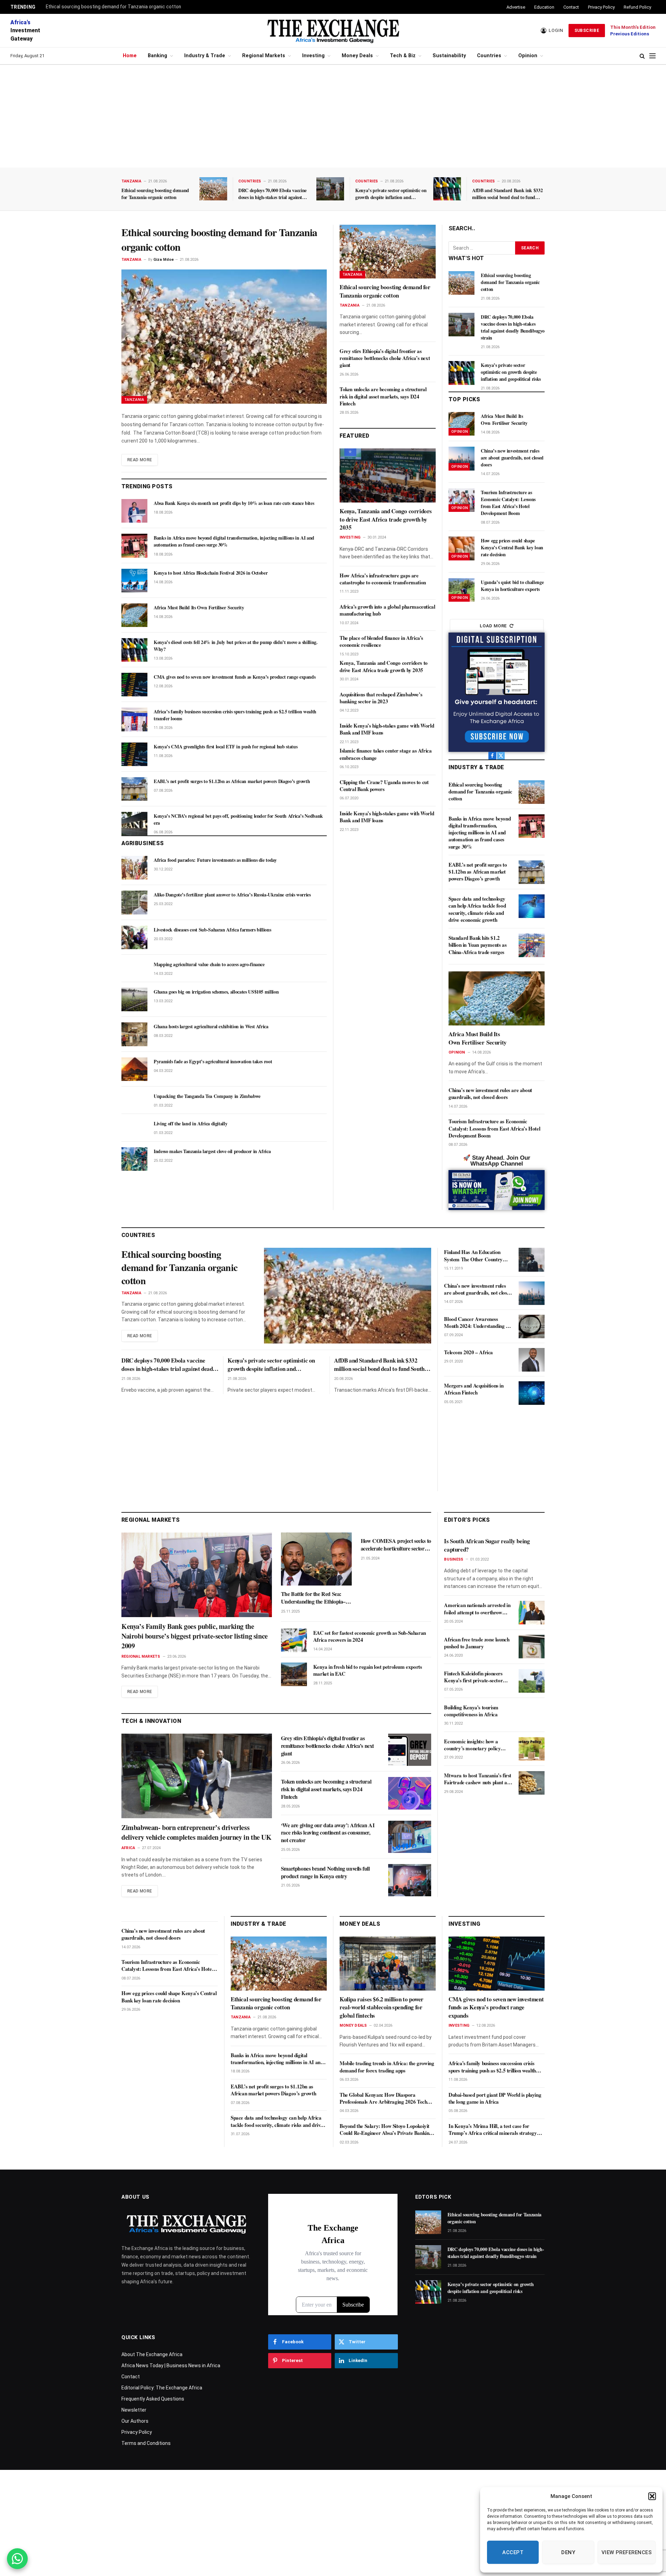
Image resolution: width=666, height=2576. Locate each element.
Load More (493, 626)
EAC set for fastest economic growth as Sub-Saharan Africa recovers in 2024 (370, 1636)
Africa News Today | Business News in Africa (171, 2365)
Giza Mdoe (164, 260)
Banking (157, 56)
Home (130, 56)
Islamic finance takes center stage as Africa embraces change (386, 754)
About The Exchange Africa (152, 2354)
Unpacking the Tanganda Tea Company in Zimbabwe (207, 1096)
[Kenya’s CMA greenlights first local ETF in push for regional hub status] (134, 754)
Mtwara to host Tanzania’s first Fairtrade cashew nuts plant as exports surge (478, 1779)
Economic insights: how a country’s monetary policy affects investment (472, 1745)
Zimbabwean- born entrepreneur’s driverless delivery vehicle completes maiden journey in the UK (197, 1832)
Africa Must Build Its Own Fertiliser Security (199, 608)
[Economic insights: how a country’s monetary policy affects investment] (532, 1749)
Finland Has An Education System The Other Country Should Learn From (473, 1256)
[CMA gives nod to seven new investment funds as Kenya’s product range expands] (134, 685)
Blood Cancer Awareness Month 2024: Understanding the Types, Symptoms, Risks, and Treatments (478, 1323)
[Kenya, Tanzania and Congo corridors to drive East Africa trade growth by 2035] (388, 475)
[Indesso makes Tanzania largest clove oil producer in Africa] (134, 1159)
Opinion (528, 56)
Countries (489, 56)
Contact (571, 7)
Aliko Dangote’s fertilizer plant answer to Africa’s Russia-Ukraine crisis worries (232, 895)
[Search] (642, 56)
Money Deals (357, 56)
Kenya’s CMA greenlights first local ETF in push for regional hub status (225, 747)
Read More (140, 460)
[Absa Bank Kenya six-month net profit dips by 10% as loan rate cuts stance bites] (134, 511)
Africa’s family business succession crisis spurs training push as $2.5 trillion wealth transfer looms (235, 715)
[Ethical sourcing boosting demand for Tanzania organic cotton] (213, 189)
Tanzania (131, 181)
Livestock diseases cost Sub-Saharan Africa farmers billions (212, 930)
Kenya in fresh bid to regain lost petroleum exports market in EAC (368, 1670)
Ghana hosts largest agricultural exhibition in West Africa (211, 1027)
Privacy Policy (601, 7)
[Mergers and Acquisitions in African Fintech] (532, 1393)
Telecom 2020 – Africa (468, 1352)
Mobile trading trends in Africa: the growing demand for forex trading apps (387, 2067)
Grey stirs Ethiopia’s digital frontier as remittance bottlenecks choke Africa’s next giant (385, 358)
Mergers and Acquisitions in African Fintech (474, 1389)
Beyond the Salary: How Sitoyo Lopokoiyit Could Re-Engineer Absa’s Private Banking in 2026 (386, 2130)
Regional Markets (264, 56)
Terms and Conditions (146, 2443)
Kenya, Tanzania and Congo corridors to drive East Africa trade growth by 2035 (386, 519)
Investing (313, 56)
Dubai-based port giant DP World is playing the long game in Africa (495, 2098)
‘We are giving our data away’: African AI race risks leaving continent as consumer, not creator (328, 1833)
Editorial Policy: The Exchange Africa (162, 2388)
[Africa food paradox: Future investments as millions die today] (134, 868)
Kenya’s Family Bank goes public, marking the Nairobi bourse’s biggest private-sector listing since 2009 (195, 1636)
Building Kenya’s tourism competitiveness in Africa (471, 1711)
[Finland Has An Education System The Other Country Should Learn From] (532, 1260)
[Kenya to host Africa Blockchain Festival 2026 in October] (134, 581)
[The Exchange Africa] (333, 31)
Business (454, 1559)
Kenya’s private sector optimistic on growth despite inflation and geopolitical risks (391, 194)
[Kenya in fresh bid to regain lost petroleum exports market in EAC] (294, 1674)
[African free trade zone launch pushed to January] (532, 1647)
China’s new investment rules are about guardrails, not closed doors (512, 458)
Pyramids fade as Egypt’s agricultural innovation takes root (213, 1062)
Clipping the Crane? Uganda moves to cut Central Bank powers (384, 786)
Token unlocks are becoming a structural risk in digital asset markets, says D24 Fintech (383, 396)
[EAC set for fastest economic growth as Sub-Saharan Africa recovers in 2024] (294, 1640)
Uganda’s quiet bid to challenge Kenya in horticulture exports (512, 586)
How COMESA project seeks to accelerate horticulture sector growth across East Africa (396, 1545)
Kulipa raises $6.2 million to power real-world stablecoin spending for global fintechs (382, 2007)
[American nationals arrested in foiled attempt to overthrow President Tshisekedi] (532, 1613)
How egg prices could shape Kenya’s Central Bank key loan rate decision (512, 548)
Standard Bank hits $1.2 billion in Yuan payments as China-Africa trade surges (477, 945)
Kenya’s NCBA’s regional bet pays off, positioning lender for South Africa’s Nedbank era (238, 819)
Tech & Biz (403, 56)
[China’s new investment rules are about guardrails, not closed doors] (462, 458)
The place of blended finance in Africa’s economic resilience (381, 641)
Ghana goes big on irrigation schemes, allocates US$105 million (216, 992)
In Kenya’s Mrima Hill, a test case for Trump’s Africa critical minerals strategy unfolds (493, 2130)
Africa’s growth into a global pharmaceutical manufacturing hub (387, 610)
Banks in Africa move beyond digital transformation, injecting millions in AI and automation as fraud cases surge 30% (234, 541)
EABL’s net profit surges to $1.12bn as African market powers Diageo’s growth (232, 781)
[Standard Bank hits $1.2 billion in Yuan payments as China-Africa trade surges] (532, 945)
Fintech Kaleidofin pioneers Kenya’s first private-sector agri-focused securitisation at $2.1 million (475, 1677)
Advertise (516, 7)
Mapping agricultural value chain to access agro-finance (209, 964)
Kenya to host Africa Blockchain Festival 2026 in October (211, 573)
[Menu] (652, 56)
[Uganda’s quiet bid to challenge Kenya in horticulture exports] (462, 590)
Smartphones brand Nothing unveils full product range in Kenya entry (325, 1872)
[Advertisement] (333, 116)
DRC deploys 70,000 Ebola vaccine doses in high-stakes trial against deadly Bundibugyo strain (272, 194)
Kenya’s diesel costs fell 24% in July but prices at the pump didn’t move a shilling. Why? (236, 646)
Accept (513, 2552)
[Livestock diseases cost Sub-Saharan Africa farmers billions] (134, 937)
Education (544, 7)
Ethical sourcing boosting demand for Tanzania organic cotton (113, 7)
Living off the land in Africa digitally (190, 1124)
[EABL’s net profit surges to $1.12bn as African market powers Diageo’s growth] (134, 789)
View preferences (627, 2552)
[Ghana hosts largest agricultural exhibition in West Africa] (134, 1034)
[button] (652, 2496)
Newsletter (134, 2410)
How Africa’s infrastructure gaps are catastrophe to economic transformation (383, 579)
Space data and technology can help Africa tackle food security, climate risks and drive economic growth (477, 909)
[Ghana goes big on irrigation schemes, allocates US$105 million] (134, 999)
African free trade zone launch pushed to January (477, 1643)
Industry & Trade (205, 56)
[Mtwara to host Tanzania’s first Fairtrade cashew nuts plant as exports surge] (532, 1783)
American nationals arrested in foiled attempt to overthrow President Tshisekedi (477, 1609)
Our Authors (135, 2421)
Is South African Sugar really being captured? (487, 1545)
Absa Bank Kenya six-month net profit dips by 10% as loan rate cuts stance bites (234, 503)
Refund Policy (637, 7)
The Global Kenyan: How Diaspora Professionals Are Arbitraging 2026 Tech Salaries (383, 2098)
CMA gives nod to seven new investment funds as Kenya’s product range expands (234, 677)
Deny (568, 2552)
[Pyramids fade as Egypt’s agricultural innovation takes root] (134, 1069)
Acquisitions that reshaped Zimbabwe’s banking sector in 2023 (381, 698)
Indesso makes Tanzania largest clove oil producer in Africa (212, 1151)
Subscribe (587, 31)
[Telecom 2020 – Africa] (532, 1360)
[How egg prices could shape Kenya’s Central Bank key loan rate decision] (462, 548)
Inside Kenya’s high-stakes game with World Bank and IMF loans (387, 729)
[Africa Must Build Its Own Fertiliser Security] (134, 615)
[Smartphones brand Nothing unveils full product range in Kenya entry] (410, 1880)
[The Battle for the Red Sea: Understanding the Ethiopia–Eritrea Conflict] (316, 1559)
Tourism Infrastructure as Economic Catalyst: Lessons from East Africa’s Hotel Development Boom (508, 503)
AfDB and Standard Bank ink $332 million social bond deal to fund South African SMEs (507, 194)
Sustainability (449, 56)
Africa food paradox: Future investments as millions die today (215, 860)
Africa (128, 1848)
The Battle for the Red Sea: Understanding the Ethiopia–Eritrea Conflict (313, 1598)
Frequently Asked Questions (153, 2399)
